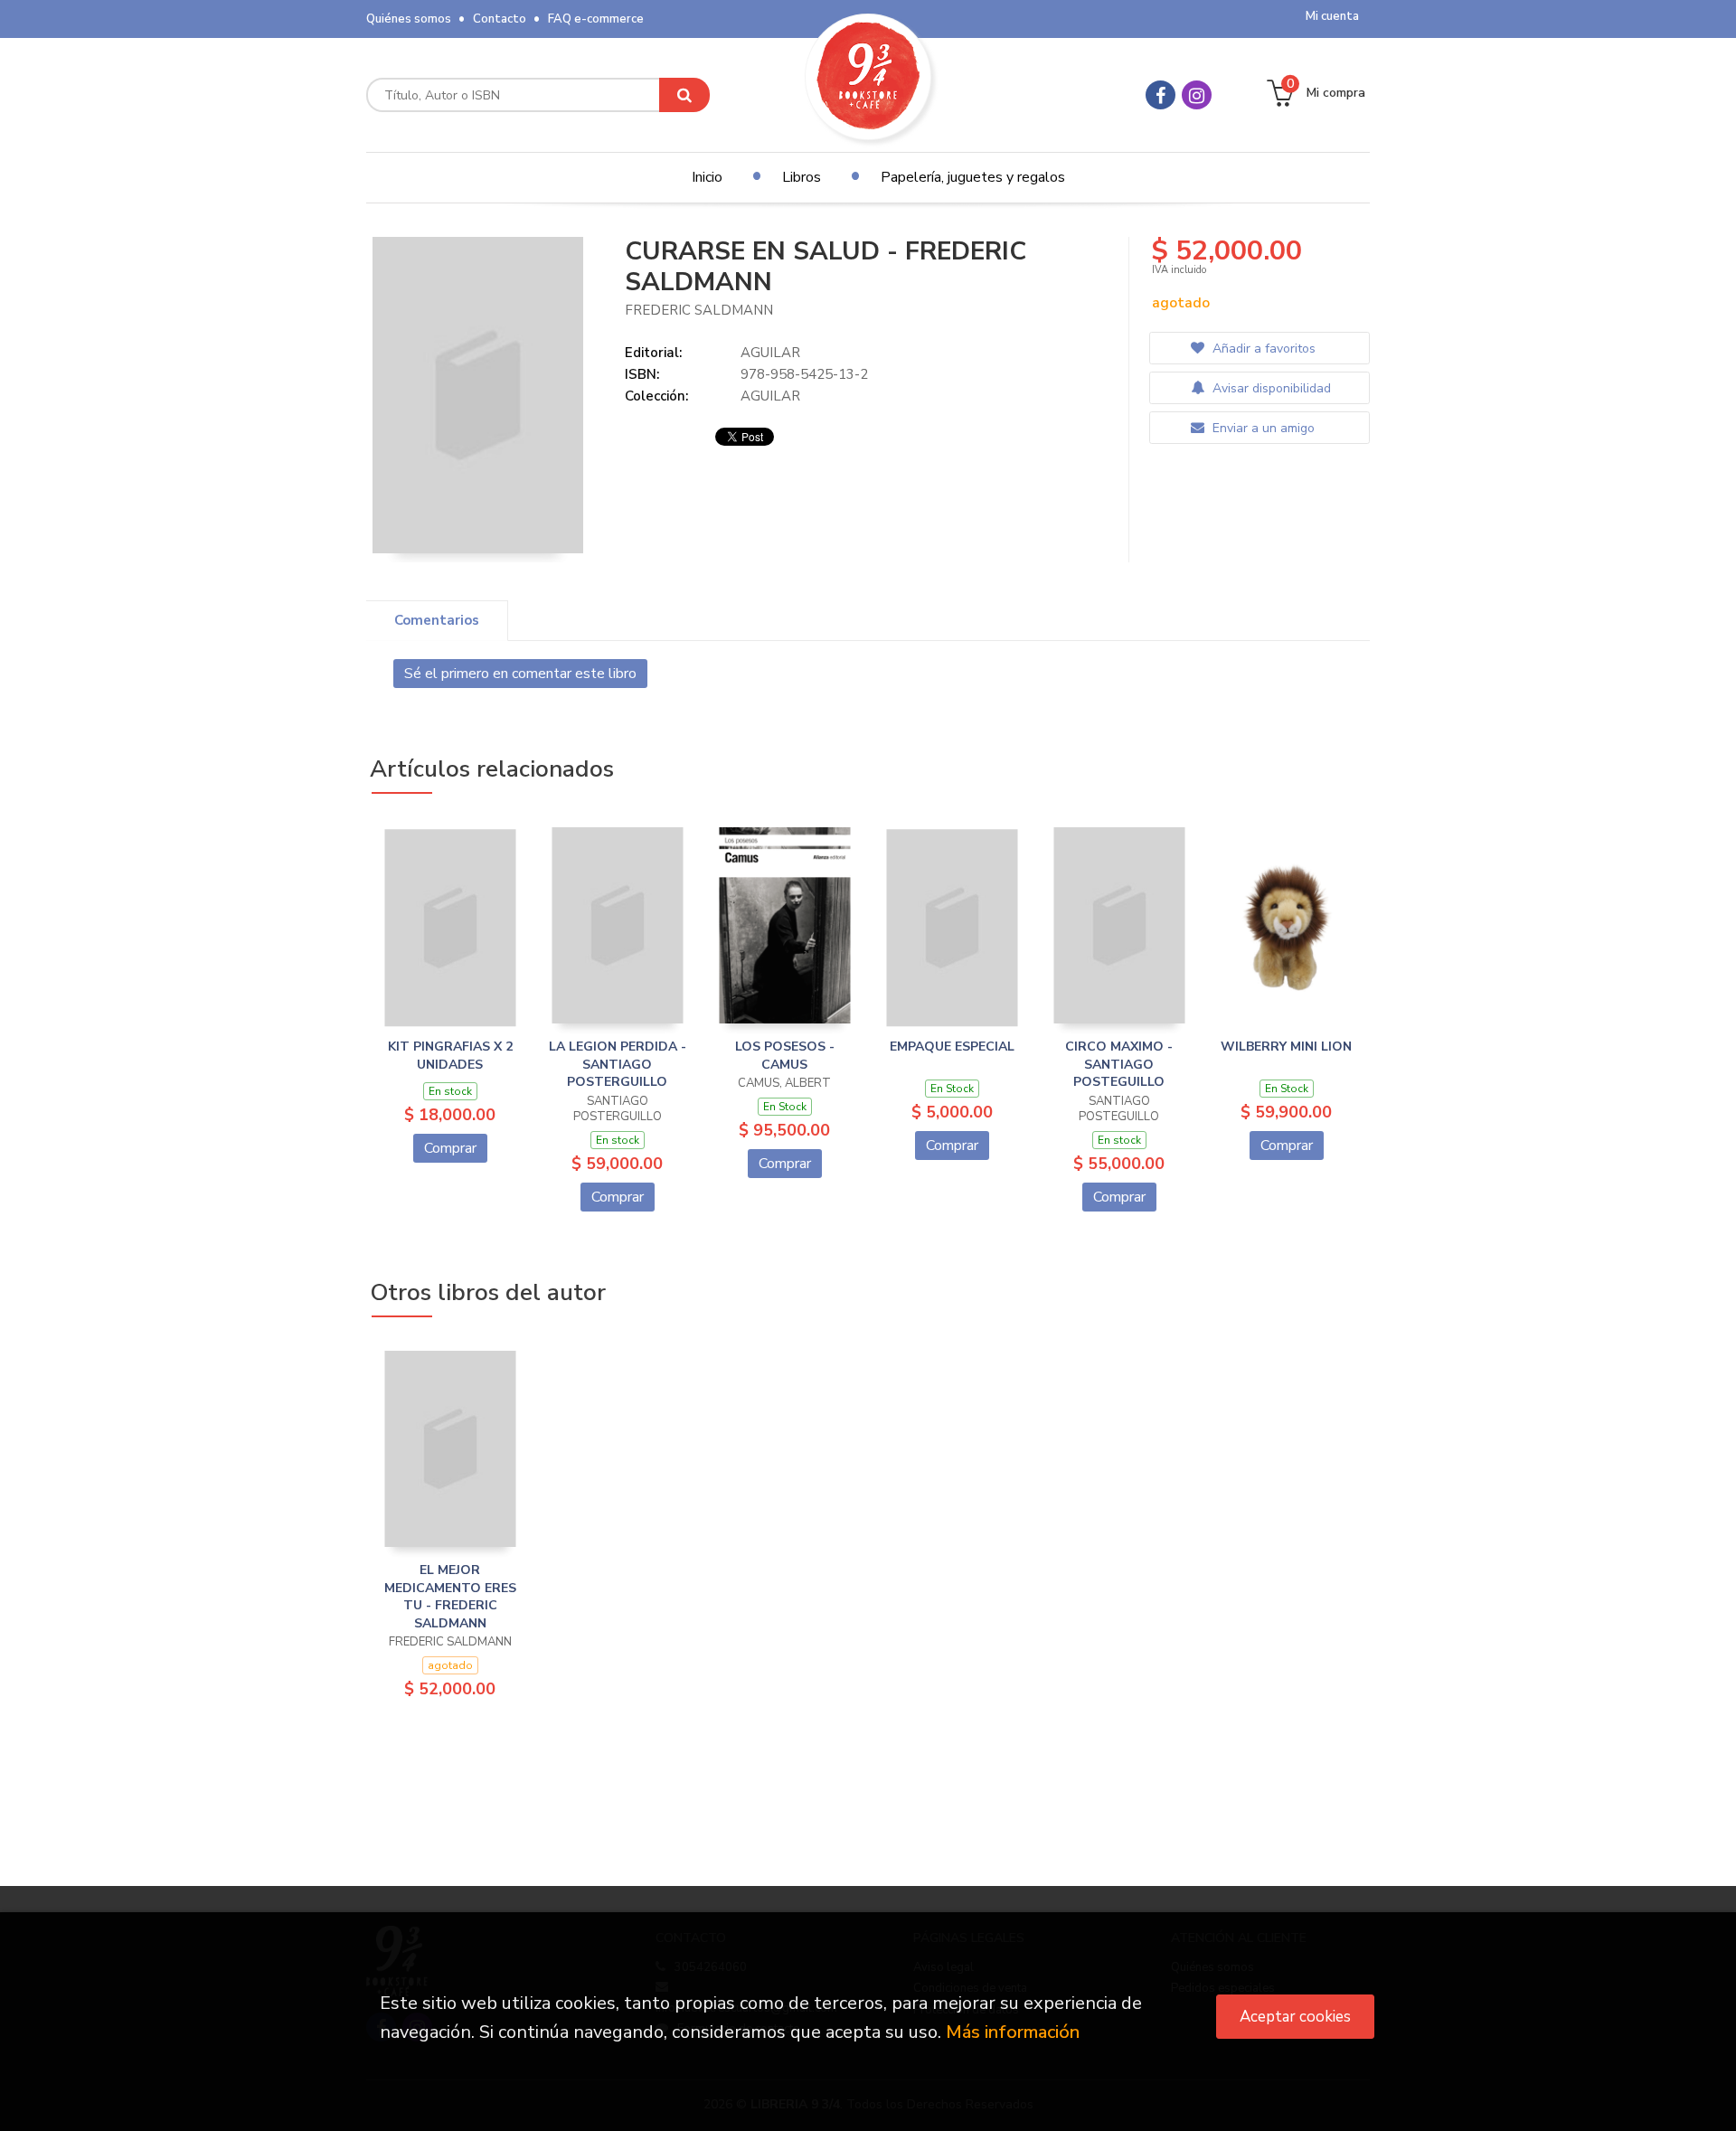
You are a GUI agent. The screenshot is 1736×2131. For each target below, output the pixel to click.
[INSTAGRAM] (1197, 95)
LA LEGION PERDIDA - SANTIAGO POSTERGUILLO (618, 1064)
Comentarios (437, 620)
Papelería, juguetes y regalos (973, 177)
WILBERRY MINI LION (1286, 1047)
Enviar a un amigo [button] (1262, 428)
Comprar (450, 1148)
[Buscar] (684, 95)
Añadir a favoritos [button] (1262, 349)
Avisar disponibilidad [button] (1270, 388)
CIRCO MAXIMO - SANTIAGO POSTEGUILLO (1119, 1064)
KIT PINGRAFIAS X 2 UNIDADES (450, 1056)
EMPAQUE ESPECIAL (952, 1047)
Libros (802, 177)
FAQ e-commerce (596, 19)
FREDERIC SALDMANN (699, 310)
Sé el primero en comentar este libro (520, 674)
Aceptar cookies (1295, 2017)
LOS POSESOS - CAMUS (785, 1056)
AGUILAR (770, 353)
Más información (1013, 2032)
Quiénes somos (409, 19)
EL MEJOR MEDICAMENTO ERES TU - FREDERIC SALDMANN (450, 1597)
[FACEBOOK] (1160, 95)
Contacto (500, 19)
